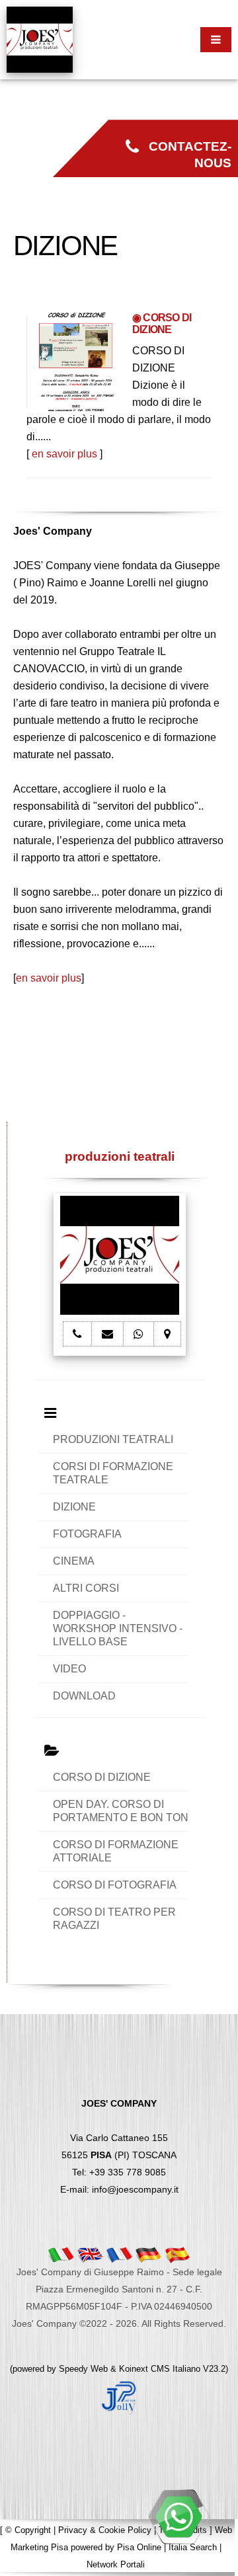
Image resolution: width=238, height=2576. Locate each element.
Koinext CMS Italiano (161, 2369)
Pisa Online (139, 2547)
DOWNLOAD (84, 1696)
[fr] (119, 2254)
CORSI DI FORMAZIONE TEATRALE (113, 1473)
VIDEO (69, 1669)
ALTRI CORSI (86, 1588)
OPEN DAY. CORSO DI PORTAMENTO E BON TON (121, 1811)
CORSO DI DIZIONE (102, 1777)
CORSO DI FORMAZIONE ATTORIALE (116, 1851)
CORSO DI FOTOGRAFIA (115, 1885)
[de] (148, 2254)
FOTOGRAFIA (87, 1534)
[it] (61, 2254)
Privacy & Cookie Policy (105, 2530)
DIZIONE (74, 1507)
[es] (177, 2254)
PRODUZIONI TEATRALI (113, 1439)
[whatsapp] (178, 2517)
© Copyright (28, 2530)
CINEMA (74, 1561)
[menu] (216, 40)
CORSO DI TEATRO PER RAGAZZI (114, 1919)
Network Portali (116, 2564)
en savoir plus (64, 454)
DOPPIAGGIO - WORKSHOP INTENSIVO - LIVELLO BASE (118, 1628)
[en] (90, 2254)
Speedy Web (83, 2369)
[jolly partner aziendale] (119, 2397)
